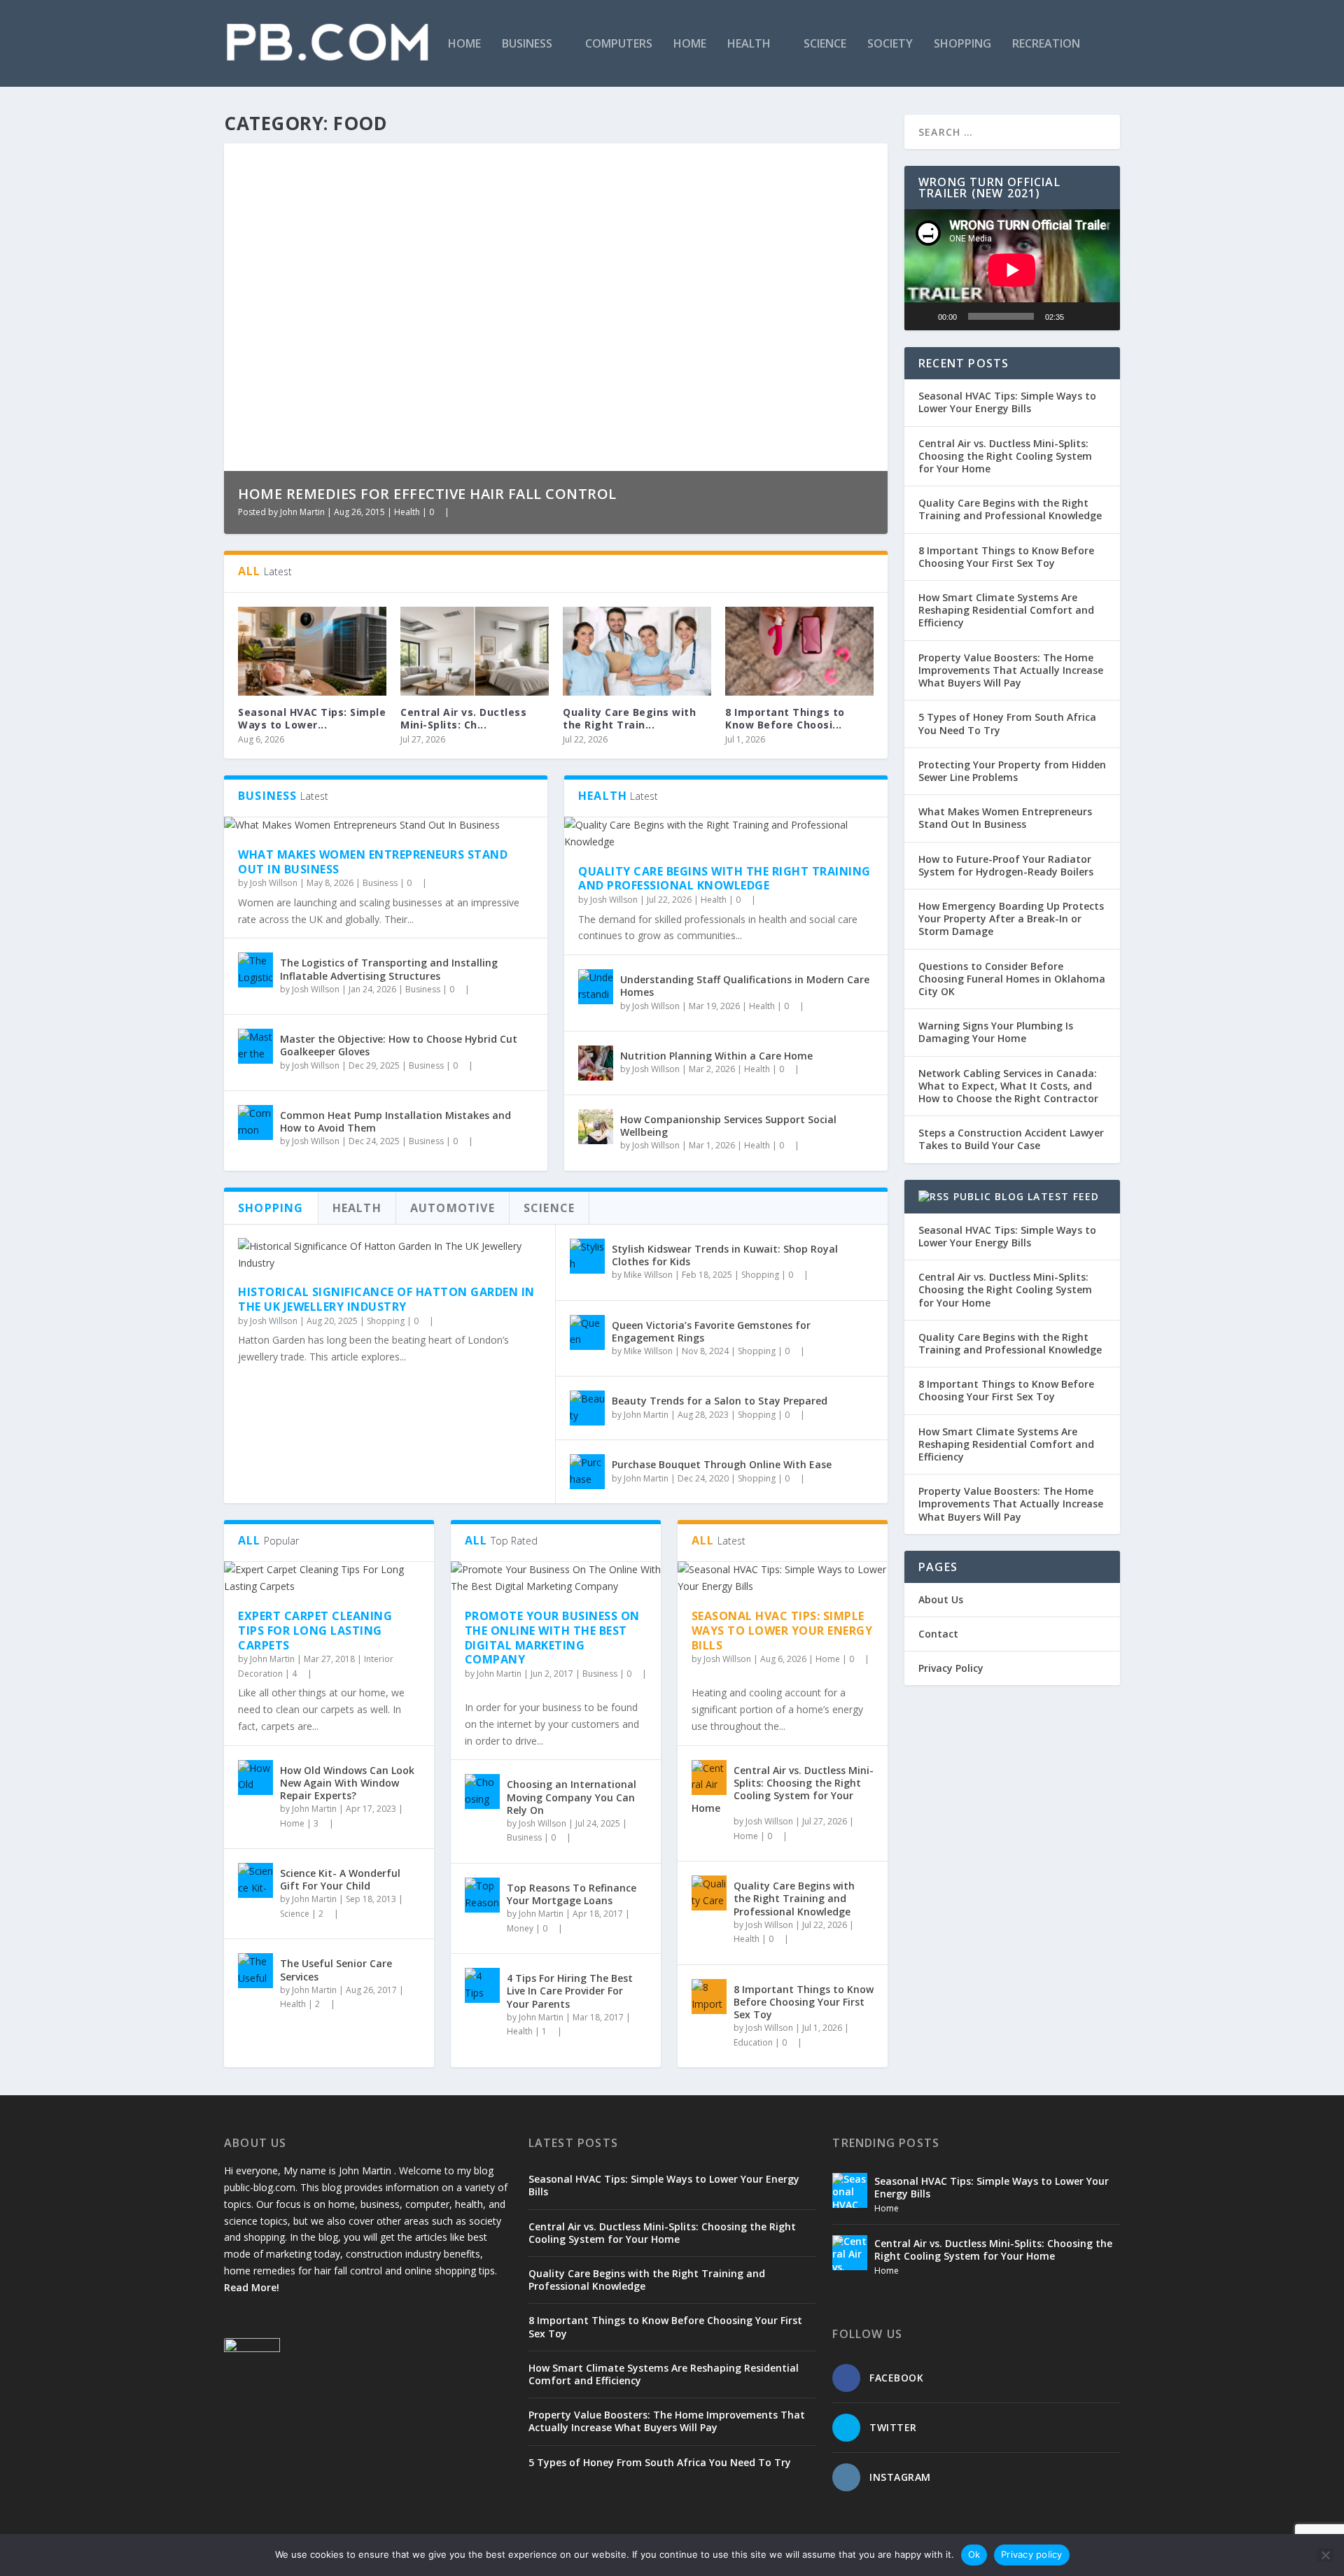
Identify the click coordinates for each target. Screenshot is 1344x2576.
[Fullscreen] (1102, 316)
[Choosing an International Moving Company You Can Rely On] (482, 1792)
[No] (1325, 2555)
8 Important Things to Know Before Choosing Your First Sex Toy (804, 2002)
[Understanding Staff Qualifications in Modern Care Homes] (596, 987)
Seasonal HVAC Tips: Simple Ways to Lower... (312, 718)
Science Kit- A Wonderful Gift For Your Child (340, 1879)
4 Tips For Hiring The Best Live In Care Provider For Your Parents (570, 1991)
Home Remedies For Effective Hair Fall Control (427, 494)
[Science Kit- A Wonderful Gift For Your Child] (255, 1880)
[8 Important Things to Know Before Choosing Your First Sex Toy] (799, 651)
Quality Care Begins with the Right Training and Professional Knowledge (724, 879)
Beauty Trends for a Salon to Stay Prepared (720, 1401)
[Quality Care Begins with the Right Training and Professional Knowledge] (637, 651)
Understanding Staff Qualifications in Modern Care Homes (745, 986)
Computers (619, 44)
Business (527, 44)
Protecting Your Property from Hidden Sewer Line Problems (1012, 771)
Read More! (252, 2287)
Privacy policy (1032, 2554)
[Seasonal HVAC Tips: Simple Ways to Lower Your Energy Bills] (312, 651)
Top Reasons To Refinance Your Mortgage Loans (572, 1894)
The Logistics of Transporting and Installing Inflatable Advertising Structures (389, 969)
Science (825, 44)
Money (520, 1928)
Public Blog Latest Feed (1027, 1196)
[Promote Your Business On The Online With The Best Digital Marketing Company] (556, 1578)
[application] (1012, 270)
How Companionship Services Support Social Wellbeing (728, 1126)
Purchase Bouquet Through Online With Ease (722, 1464)
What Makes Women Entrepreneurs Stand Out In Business (373, 862)
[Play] (923, 316)
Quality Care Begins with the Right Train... (629, 718)
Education (753, 2042)
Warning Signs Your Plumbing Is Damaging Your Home (996, 1032)
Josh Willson (274, 883)
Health (749, 44)
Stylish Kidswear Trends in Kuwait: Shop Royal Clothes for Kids (725, 1255)
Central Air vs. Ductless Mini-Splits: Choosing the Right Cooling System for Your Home (783, 1789)
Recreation (1046, 44)
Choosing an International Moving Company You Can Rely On (572, 1797)
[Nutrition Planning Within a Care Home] (596, 1063)
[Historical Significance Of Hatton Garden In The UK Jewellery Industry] (390, 1255)
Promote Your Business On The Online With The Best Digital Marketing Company (552, 1638)
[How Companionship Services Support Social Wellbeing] (596, 1127)
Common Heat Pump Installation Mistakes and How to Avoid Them (395, 1121)
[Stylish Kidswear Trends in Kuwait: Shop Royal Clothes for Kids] (587, 1256)
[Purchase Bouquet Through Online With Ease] (587, 1472)
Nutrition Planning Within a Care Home (716, 1056)
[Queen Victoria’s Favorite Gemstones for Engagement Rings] (587, 1332)
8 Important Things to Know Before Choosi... (785, 718)
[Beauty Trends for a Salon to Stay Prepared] (587, 1408)
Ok (974, 2554)
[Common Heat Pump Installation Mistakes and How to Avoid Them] (255, 1122)
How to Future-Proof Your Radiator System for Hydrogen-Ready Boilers (1006, 865)
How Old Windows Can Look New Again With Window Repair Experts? (347, 1783)
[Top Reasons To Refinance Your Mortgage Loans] (482, 1895)
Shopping (962, 44)
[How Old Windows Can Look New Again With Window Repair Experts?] (255, 1778)
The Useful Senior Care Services (336, 1970)
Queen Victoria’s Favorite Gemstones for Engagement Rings (711, 1331)
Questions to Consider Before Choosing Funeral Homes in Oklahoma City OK (1012, 979)
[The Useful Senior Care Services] (255, 1971)
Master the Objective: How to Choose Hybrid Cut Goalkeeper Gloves (399, 1045)
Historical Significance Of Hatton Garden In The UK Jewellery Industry (386, 1299)
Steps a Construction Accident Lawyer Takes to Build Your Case (1011, 1139)
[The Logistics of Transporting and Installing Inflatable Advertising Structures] (255, 970)
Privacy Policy (951, 1668)
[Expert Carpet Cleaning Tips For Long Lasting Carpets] (329, 1578)
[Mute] (1079, 316)
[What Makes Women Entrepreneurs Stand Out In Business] (386, 825)
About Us (941, 1599)
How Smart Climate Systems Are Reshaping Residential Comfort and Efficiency (1006, 610)
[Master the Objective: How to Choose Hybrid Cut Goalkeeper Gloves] (255, 1046)
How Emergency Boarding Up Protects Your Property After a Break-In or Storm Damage (1011, 919)
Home (464, 44)
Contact (938, 1634)
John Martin (302, 512)
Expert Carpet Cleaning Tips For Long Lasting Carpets (315, 1631)
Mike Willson (648, 1275)
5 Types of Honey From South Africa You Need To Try (1007, 723)
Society (890, 44)
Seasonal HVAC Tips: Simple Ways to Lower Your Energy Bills (782, 1631)
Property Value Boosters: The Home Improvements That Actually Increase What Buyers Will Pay (1011, 670)
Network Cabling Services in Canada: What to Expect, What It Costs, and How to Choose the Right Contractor (1008, 1086)
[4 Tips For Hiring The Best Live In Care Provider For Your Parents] (482, 1985)
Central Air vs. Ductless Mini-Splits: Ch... (463, 718)
